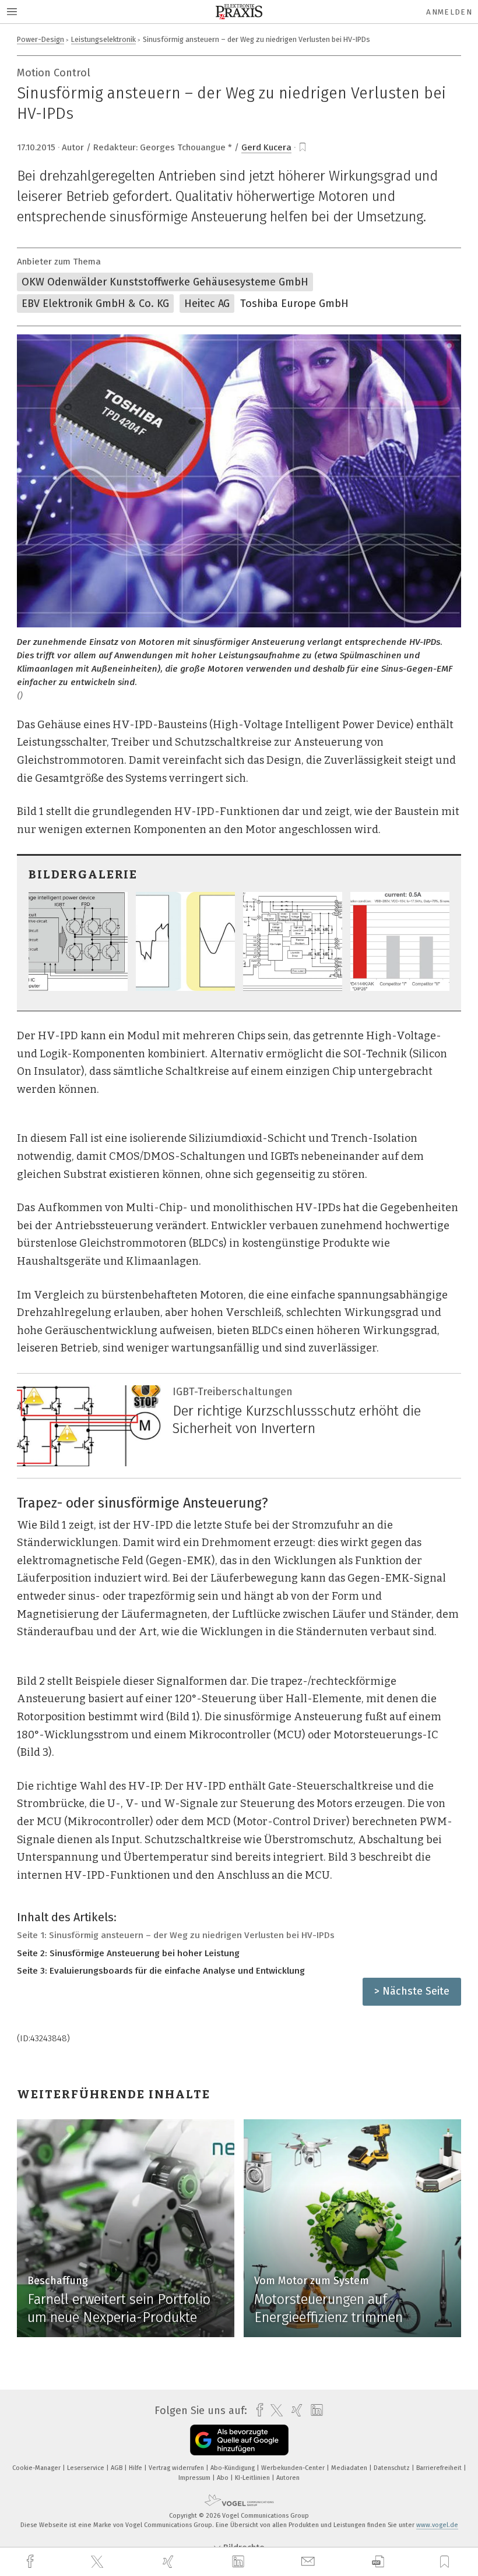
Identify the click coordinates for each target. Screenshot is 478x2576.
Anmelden (449, 12)
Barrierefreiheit (440, 2468)
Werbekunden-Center (294, 2468)
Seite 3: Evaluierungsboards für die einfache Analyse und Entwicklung (161, 1971)
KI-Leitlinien (253, 2478)
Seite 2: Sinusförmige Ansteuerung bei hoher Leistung (128, 1953)
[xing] (170, 2562)
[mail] (310, 2562)
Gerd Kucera (266, 147)
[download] (378, 2562)
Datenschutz (393, 2468)
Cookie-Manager (37, 2468)
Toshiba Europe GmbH (294, 304)
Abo (224, 2478)
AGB (117, 2468)
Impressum (195, 2478)
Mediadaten (350, 2468)
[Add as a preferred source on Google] (239, 2440)
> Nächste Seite (412, 1991)
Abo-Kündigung (233, 2468)
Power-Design (41, 39)
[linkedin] (240, 2562)
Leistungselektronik (103, 39)
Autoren (288, 2478)
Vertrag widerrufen (177, 2468)
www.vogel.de (437, 2525)
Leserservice (87, 2468)
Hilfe (136, 2468)
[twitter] (99, 2562)
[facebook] (31, 2562)
